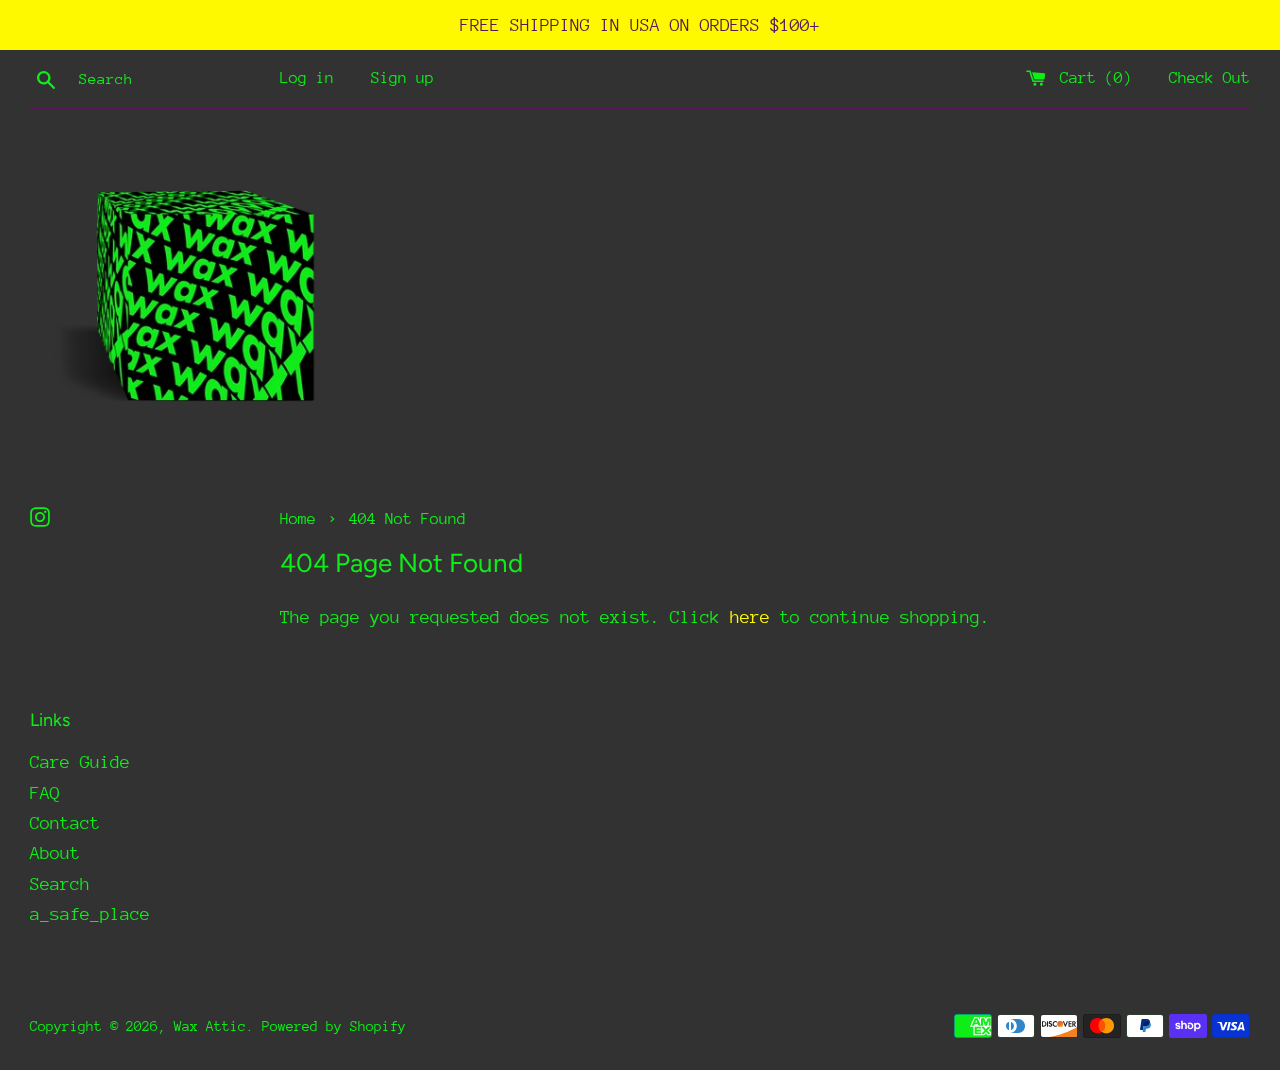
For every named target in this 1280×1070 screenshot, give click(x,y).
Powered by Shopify (334, 1026)
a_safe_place (90, 914)
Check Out (1209, 78)
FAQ (45, 793)
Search (60, 884)
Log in (307, 78)
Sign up (402, 78)
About (55, 853)
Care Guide (80, 762)
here (750, 617)
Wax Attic (210, 1026)
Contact (65, 823)
